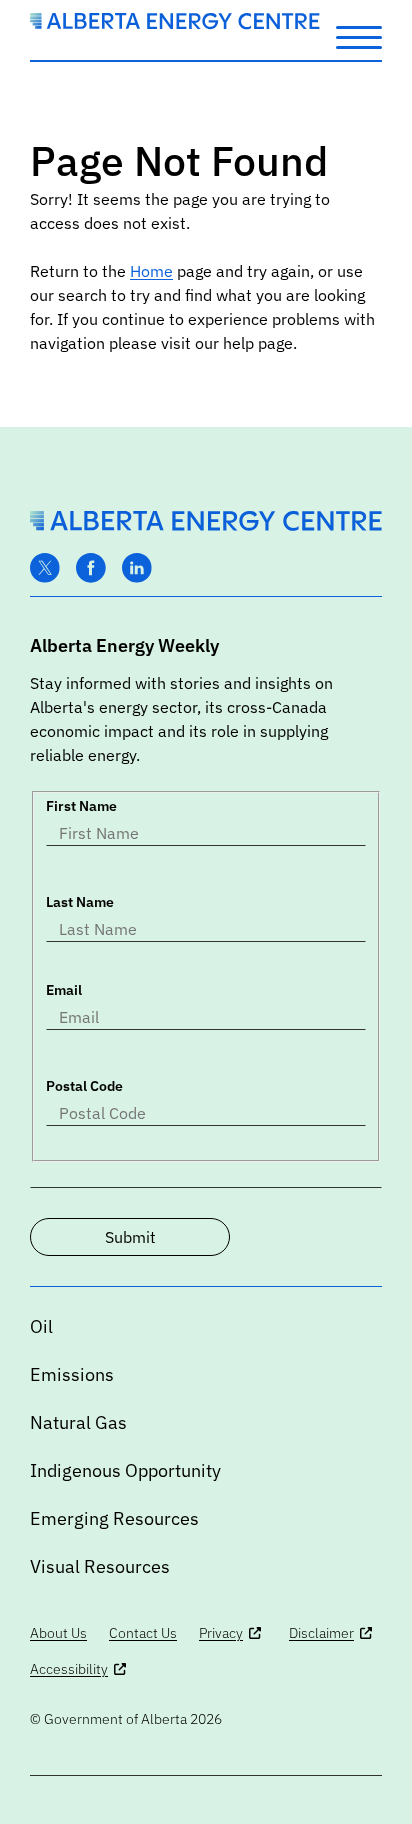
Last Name (80, 902)
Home (151, 271)
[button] (359, 36)
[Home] (175, 24)
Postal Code (84, 1086)
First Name (81, 806)
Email (64, 990)
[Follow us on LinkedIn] (137, 568)
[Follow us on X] (45, 568)
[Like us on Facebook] (91, 568)
